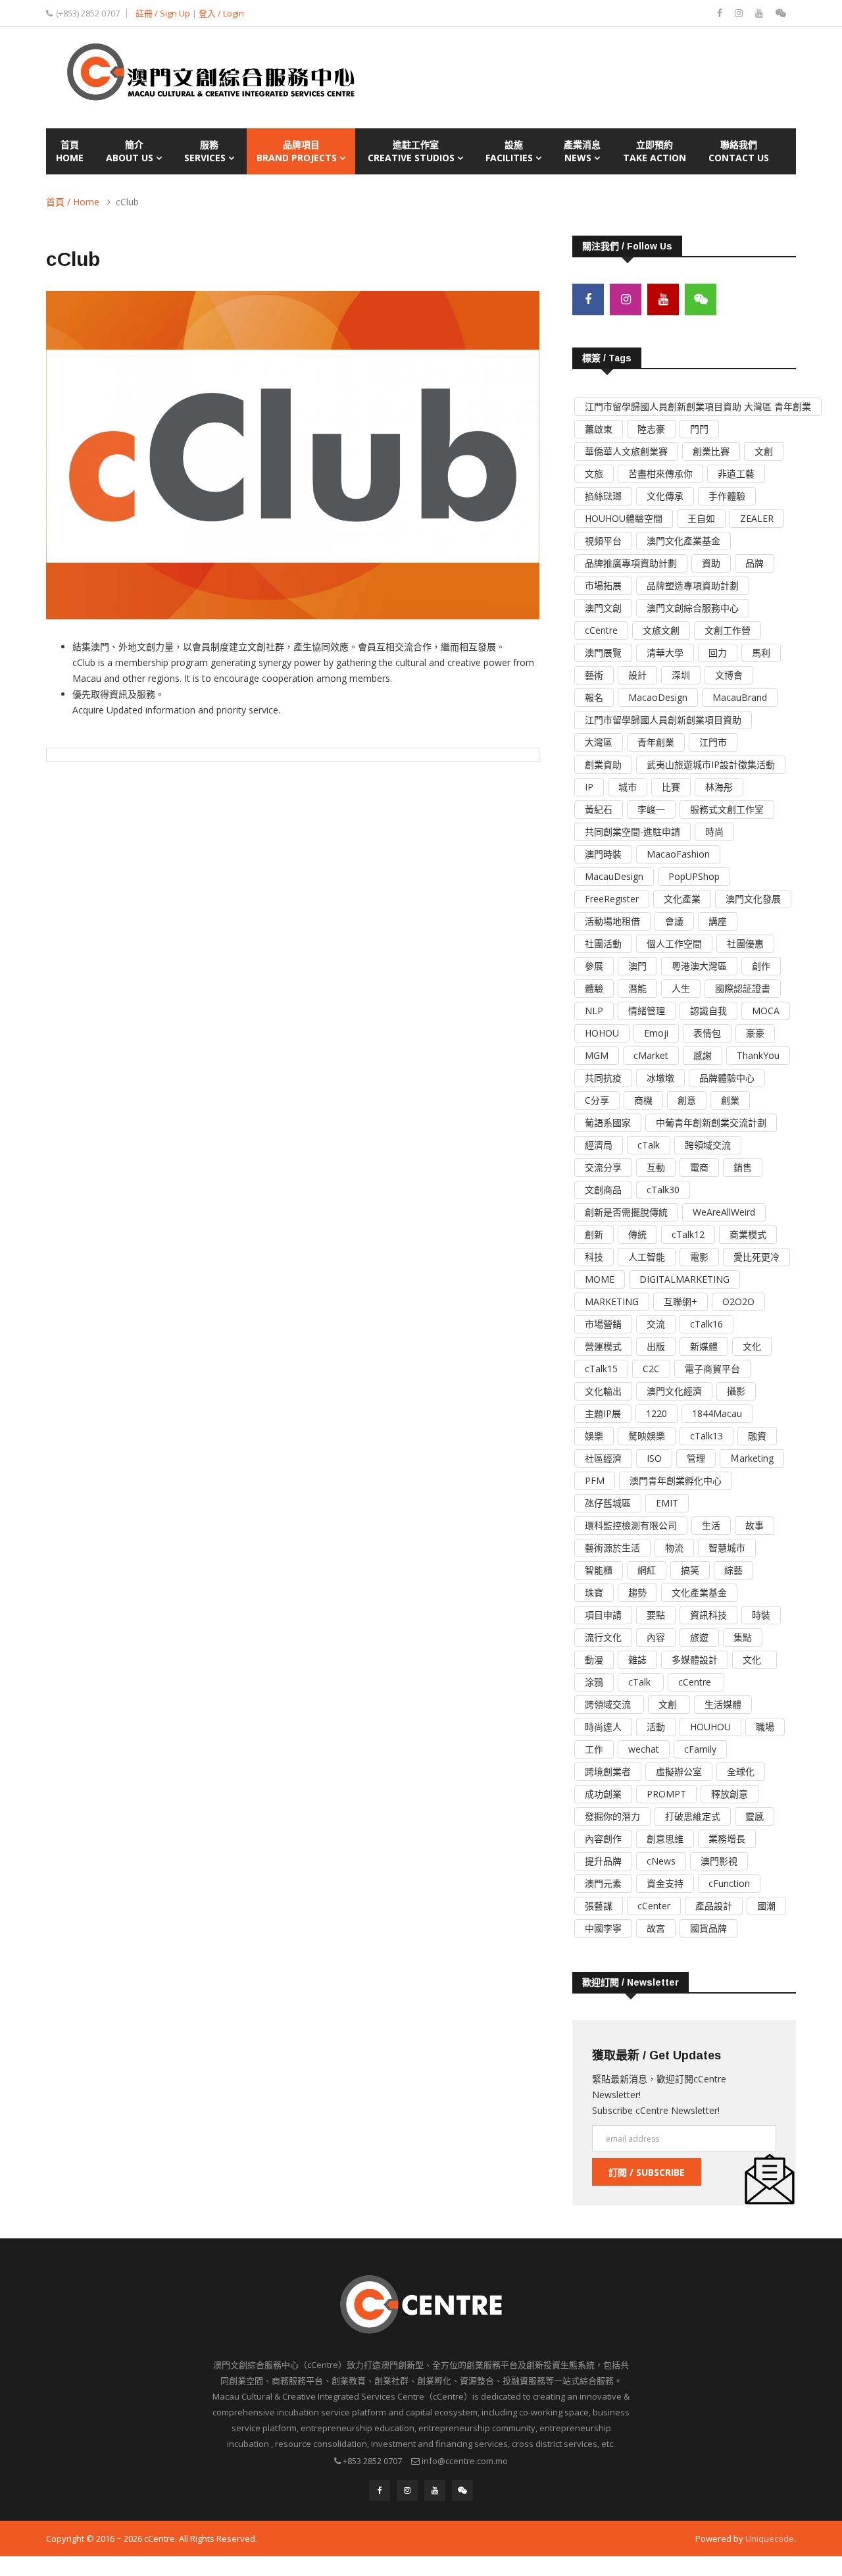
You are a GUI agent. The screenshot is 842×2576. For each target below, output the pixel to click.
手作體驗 (727, 496)
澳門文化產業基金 (683, 541)
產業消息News (582, 151)
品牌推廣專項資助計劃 (631, 563)
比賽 (671, 787)
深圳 (681, 675)
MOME (600, 1279)
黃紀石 (599, 809)
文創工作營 (728, 630)
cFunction (729, 1883)
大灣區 (599, 742)
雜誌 (637, 1660)
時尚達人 (603, 1727)
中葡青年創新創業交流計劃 (711, 1122)
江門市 (713, 742)
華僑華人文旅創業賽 (626, 451)
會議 (674, 921)
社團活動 (603, 943)
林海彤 (719, 787)
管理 (696, 1458)
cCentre (601, 630)
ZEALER (757, 518)
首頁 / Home (73, 202)
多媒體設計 (695, 1660)
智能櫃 (599, 1570)
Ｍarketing (752, 1458)
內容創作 (603, 1839)
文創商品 (603, 1190)
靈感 (755, 1816)
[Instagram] (740, 13)
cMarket (651, 1055)
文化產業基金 (699, 1592)
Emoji (656, 1033)
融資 (757, 1436)
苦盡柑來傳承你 (660, 474)
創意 (687, 1100)
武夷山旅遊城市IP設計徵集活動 (711, 764)
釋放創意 (730, 1794)
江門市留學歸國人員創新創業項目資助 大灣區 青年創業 (698, 406)
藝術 (594, 675)
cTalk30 (663, 1190)
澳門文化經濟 (674, 1391)
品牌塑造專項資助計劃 (693, 585)
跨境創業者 (608, 1771)
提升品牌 (603, 1861)
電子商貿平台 (712, 1369)
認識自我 (708, 1011)
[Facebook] (721, 13)
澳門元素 (603, 1883)
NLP (594, 1011)
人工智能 (647, 1257)
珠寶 (594, 1592)
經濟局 (599, 1145)
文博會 (729, 675)
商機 (643, 1100)
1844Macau (717, 1413)
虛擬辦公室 (679, 1771)
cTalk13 (706, 1436)
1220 (656, 1413)
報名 (594, 697)
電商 (699, 1167)
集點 (743, 1637)
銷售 (743, 1167)
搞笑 (690, 1570)
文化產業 (682, 899)
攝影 (736, 1391)
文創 (764, 451)
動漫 (594, 1660)
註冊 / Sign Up (163, 13)
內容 (656, 1637)
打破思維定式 (693, 1816)
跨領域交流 (708, 1145)
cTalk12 (688, 1234)
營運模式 (603, 1346)
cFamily (700, 1749)
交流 (656, 1324)
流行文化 (603, 1637)
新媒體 (704, 1346)
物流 (674, 1548)
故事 (755, 1525)
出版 (656, 1346)
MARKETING (612, 1301)
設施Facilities (510, 151)
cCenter (654, 1906)
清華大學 (665, 653)
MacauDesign (614, 876)
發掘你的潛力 (612, 1816)
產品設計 (714, 1906)
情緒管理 (647, 1011)
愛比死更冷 (756, 1257)
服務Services (206, 151)
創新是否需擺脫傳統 (626, 1212)
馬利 (761, 653)
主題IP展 (603, 1413)
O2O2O (738, 1301)
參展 (594, 966)
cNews (661, 1861)
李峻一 (651, 809)
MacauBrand (740, 697)
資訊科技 (708, 1615)
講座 (718, 921)
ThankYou (758, 1055)
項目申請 (603, 1615)
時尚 (714, 832)
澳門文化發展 (753, 899)
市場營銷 (603, 1324)
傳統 (637, 1234)
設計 (637, 675)
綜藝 (733, 1570)
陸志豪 (651, 429)
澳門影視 (719, 1861)
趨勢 (637, 1592)
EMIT (667, 1503)
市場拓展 (603, 585)
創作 (761, 966)
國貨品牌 (708, 1928)
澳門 (637, 966)
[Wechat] (781, 13)
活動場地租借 (612, 921)
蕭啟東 (599, 429)
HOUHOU (710, 1727)
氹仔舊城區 (608, 1503)
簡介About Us (131, 151)
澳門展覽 (603, 653)
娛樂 (594, 1436)
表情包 (707, 1033)
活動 (656, 1727)
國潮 (766, 1906)
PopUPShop (694, 876)
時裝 (761, 1615)
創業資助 (603, 764)
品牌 (755, 563)
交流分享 (603, 1167)
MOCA (766, 1011)
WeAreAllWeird (724, 1212)
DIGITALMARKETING (684, 1279)
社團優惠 (745, 943)
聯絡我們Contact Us (739, 151)
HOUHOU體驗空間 (624, 518)
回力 (718, 653)
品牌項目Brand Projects (298, 151)
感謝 (703, 1055)
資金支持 (665, 1883)
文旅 (594, 474)
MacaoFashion (678, 854)
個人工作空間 (674, 943)
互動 (656, 1167)
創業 (730, 1100)
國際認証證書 (743, 988)
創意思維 (665, 1839)
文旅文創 (661, 630)
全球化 (741, 1771)
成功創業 (603, 1794)
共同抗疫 (603, 1078)
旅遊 (699, 1637)
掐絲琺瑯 (603, 496)
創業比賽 (711, 451)
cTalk (649, 1145)
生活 (711, 1525)
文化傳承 (665, 496)
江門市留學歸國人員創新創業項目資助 (663, 720)
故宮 (656, 1928)
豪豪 (755, 1033)
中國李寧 (603, 1928)
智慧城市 (727, 1548)
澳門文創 (603, 608)
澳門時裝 (603, 854)
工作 (594, 1749)
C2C (651, 1369)
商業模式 (748, 1234)
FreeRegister (612, 899)
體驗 (594, 988)
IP (589, 787)
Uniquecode (770, 2538)
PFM (595, 1481)
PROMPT (666, 1794)
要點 (656, 1615)
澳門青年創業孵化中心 (676, 1481)
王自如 (701, 518)
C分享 (597, 1100)
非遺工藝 (736, 474)
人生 (681, 988)
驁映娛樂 (647, 1436)
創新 (594, 1234)
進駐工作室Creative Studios (412, 151)
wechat (644, 1749)
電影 (699, 1257)
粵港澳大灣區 (699, 966)
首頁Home (70, 151)
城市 (628, 787)
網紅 (647, 1570)
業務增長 (727, 1839)
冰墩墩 (660, 1078)
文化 (752, 1346)
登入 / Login (221, 13)
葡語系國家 (608, 1122)
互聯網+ (681, 1301)
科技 (594, 1257)
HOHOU (602, 1033)
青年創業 (656, 742)
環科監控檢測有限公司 (631, 1525)
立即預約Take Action (655, 151)
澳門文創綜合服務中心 (693, 608)
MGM (597, 1055)
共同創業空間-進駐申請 (632, 832)
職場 (765, 1727)
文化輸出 (603, 1391)
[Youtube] (760, 13)
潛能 (637, 988)
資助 (711, 563)
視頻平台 (603, 541)
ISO (654, 1458)
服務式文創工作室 (727, 809)
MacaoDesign (658, 697)
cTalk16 (706, 1324)
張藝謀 (599, 1906)
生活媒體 (723, 1704)
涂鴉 (594, 1682)
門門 (699, 429)
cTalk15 (601, 1369)
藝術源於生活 (612, 1548)
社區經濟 (603, 1458)
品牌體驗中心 (727, 1078)
